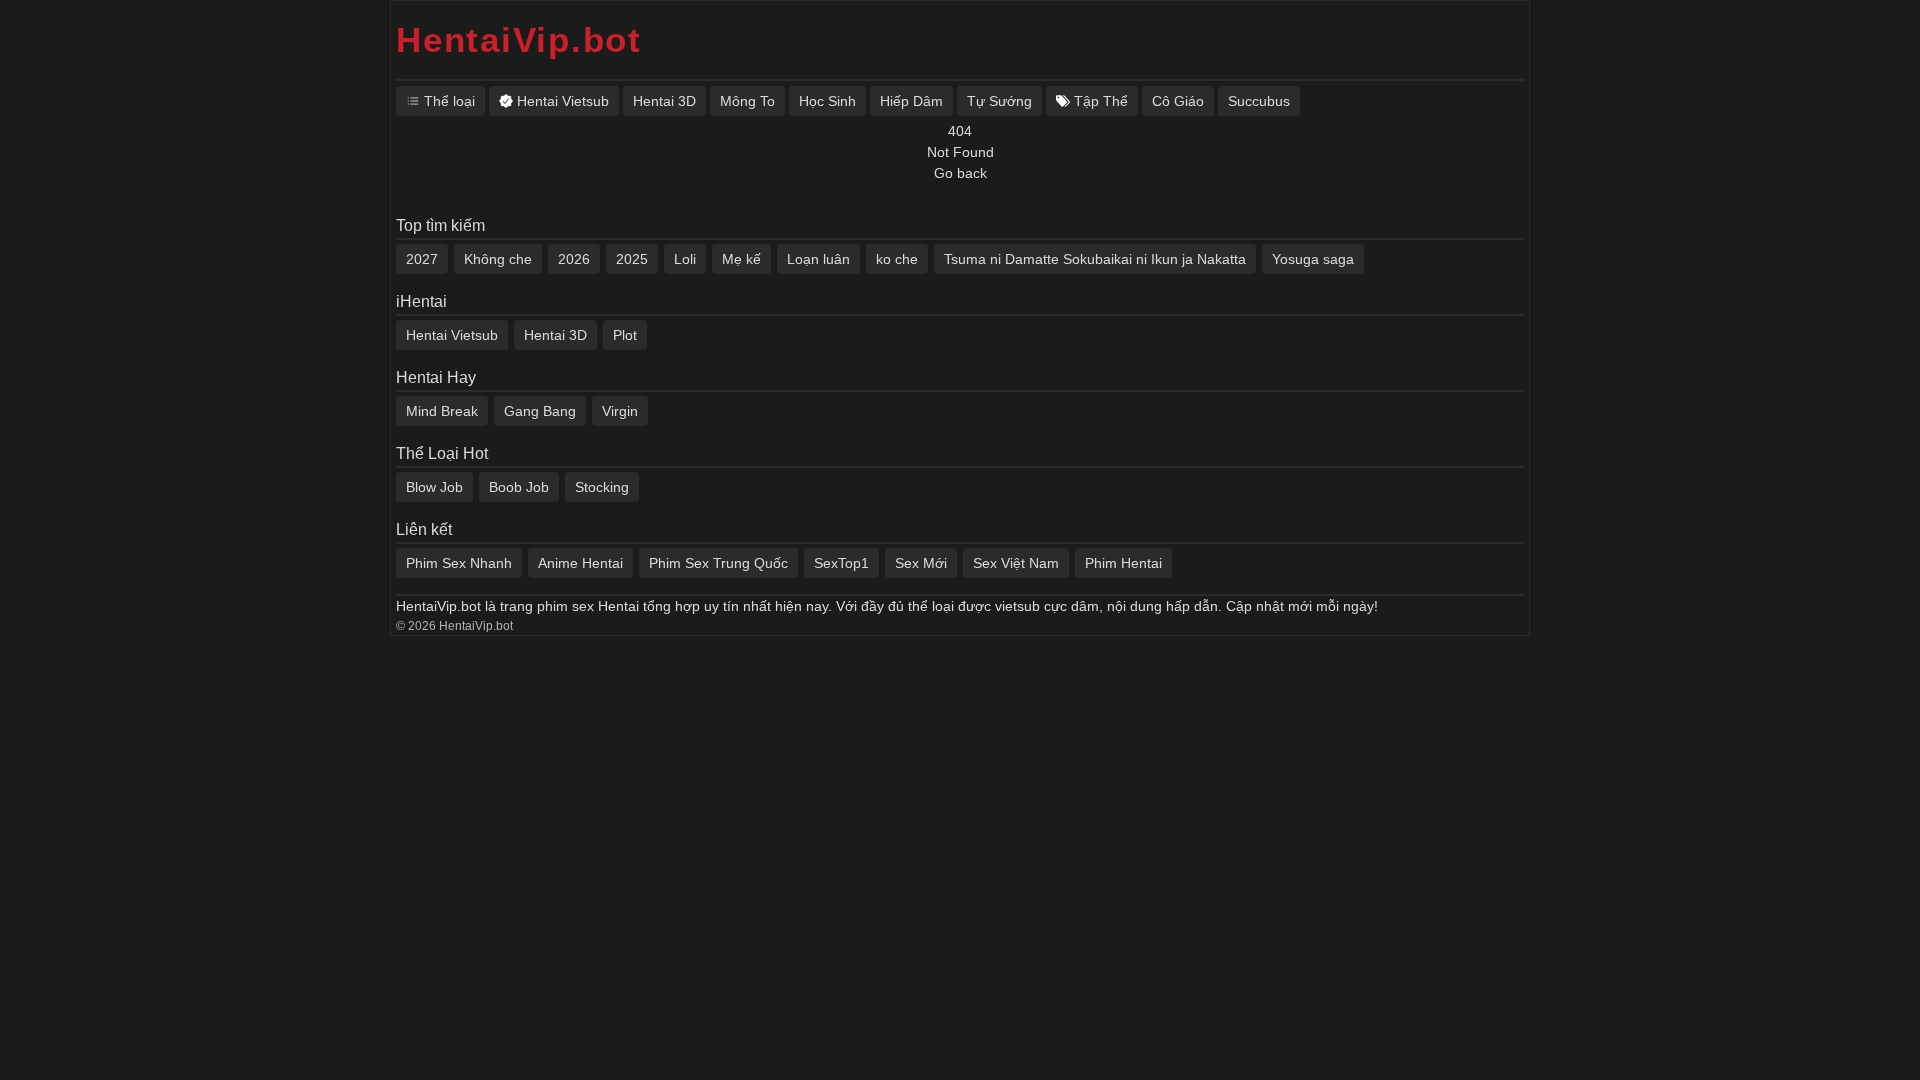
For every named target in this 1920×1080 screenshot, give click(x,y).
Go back (960, 173)
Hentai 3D (555, 335)
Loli (685, 259)
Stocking (602, 487)
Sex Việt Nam (1016, 563)
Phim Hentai (1123, 563)
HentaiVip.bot (519, 39)
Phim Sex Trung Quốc (718, 563)
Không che (498, 259)
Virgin (620, 411)
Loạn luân (818, 259)
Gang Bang (540, 411)
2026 (574, 259)
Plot (625, 335)
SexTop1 (841, 563)
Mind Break (442, 411)
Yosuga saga (1313, 259)
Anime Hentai (580, 563)
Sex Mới (921, 563)
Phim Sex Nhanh (459, 563)
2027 (422, 259)
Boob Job (519, 487)
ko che (897, 259)
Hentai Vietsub (452, 335)
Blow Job (434, 487)
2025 (632, 259)
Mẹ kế (741, 259)
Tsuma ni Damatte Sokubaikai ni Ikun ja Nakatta (1095, 259)
